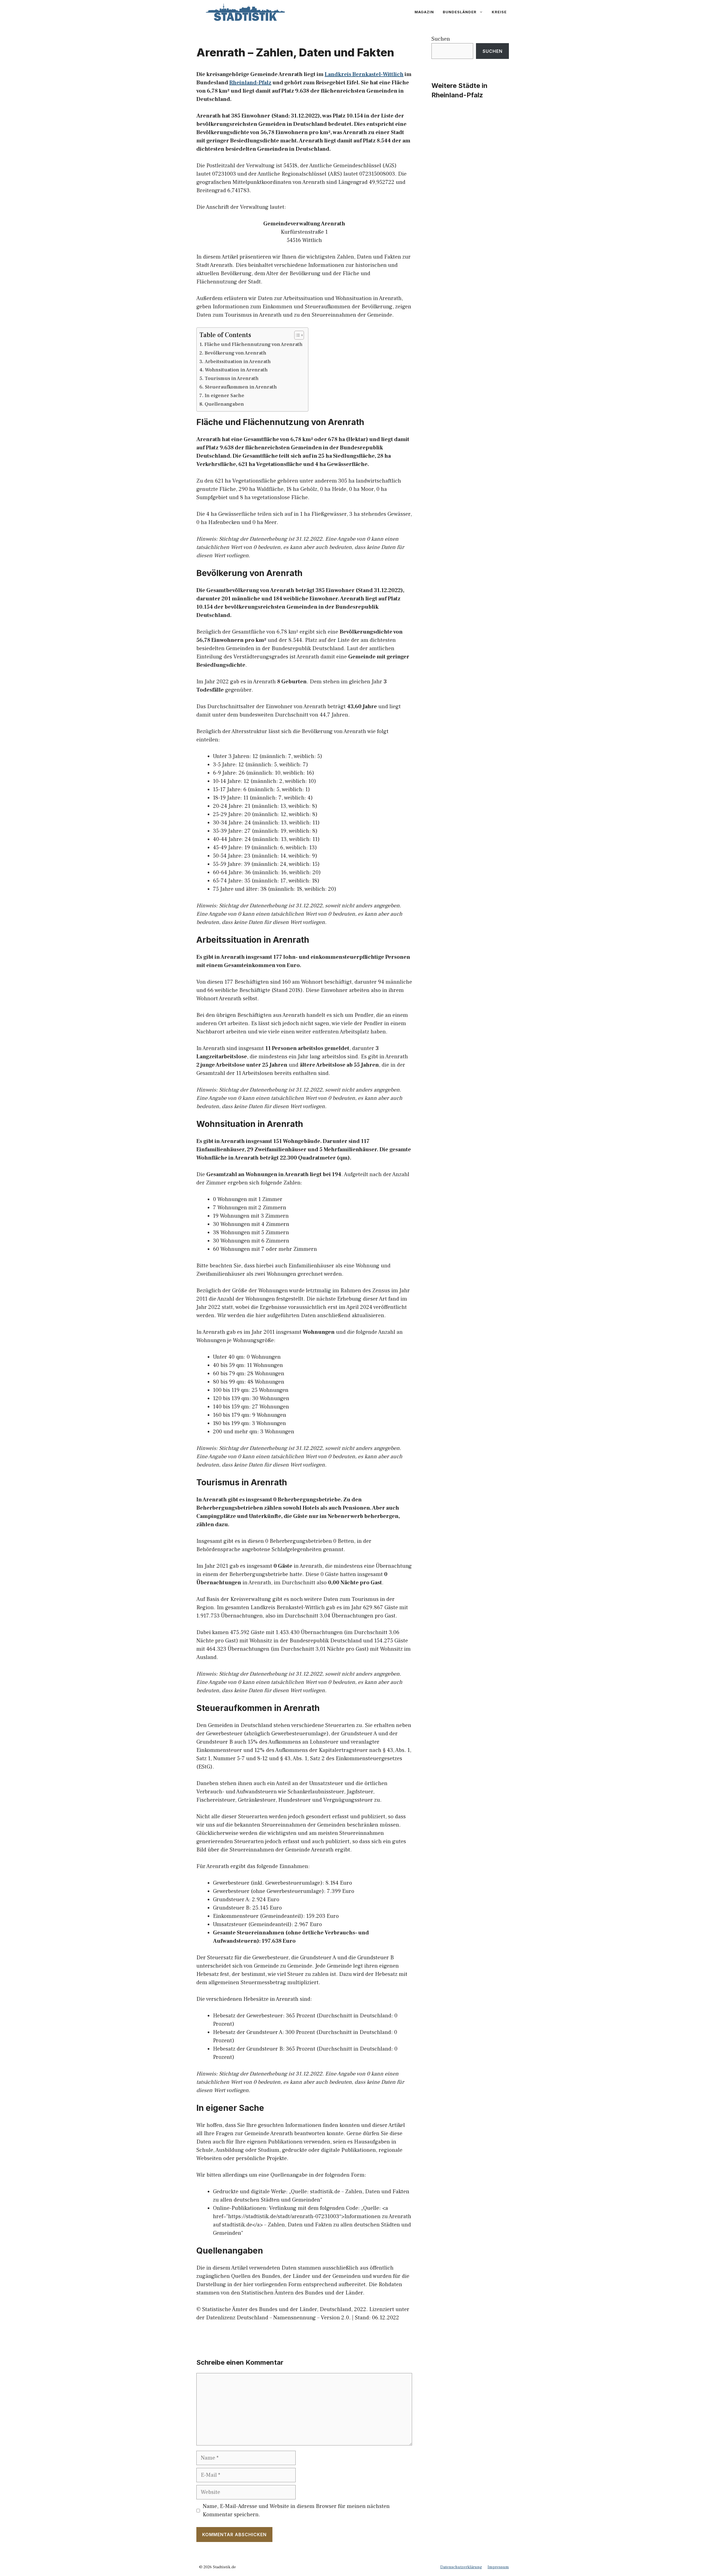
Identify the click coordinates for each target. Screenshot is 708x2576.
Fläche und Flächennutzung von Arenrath (253, 344)
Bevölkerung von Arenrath (235, 353)
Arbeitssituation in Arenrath (238, 362)
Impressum (498, 2567)
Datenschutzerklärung (461, 2567)
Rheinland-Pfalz (250, 83)
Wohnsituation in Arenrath (236, 370)
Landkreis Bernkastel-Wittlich (364, 74)
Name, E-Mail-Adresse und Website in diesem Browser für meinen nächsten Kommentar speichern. (296, 2510)
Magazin (424, 12)
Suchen (441, 39)
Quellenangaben (224, 404)
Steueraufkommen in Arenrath (241, 387)
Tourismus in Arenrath (232, 378)
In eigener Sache (224, 396)
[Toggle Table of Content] (296, 335)
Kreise (499, 12)
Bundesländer (460, 12)
